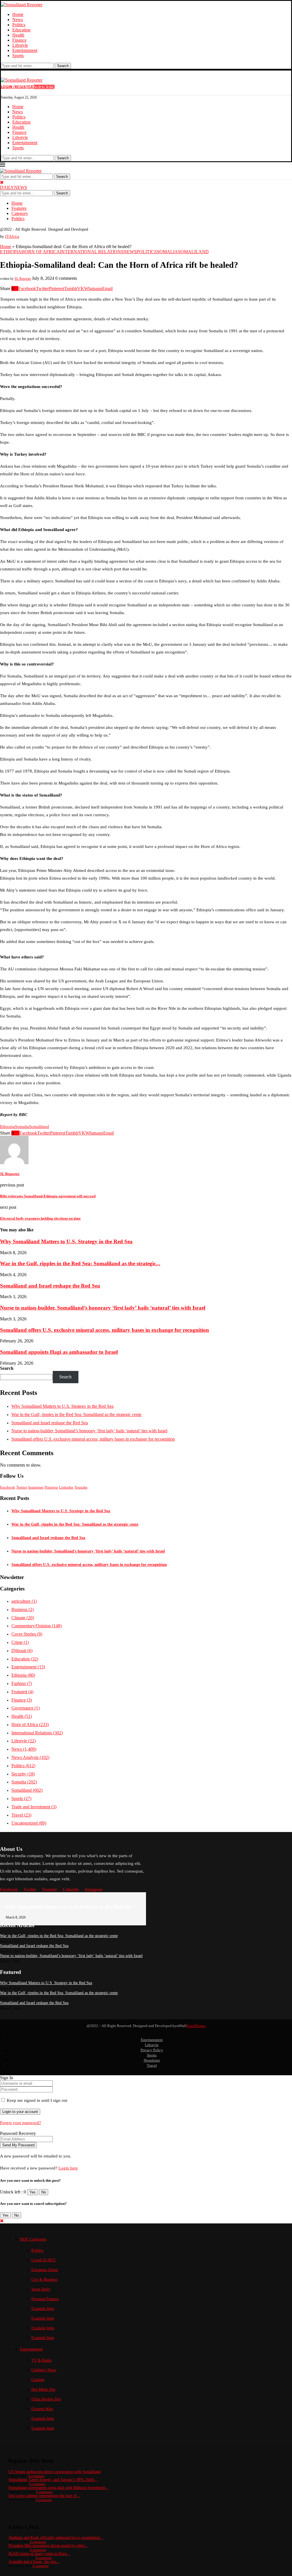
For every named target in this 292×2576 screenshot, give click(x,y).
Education (21, 30)
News (18, 20)
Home (18, 14)
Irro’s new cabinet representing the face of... (44, 2496)
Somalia (22, 1127)
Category (20, 213)
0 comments (36, 2476)
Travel (21, 1815)
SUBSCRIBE (44, 87)
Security (23, 1774)
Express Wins (42, 2409)
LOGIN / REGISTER (17, 87)
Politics (19, 25)
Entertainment (25, 50)
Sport (41, 2289)
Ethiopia (7, 1127)
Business (23, 1609)
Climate (23, 1618)
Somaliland (39, 1127)
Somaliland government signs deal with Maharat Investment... (59, 2488)
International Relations (37, 1733)
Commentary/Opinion (36, 1626)
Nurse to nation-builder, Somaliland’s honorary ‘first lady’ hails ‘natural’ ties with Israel (103, 1308)
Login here (68, 2168)
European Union (45, 2270)
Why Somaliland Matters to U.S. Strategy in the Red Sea (66, 1241)
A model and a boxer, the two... (34, 2562)
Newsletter (152, 2060)
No (44, 2192)
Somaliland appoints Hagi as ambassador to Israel (59, 1352)
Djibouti (22, 1651)
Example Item (43, 2309)
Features (19, 208)
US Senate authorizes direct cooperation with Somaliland (55, 2472)
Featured (22, 1692)
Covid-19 (44, 2260)
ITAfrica (12, 237)
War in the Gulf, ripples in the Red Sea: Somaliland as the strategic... (80, 1263)
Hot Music (43, 2389)
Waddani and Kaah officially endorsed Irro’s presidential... (56, 2538)
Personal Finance (45, 2299)
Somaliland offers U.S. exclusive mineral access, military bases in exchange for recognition (105, 1330)
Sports (18, 56)
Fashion (22, 1683)
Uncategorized (29, 1823)
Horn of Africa (30, 1725)
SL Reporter (23, 279)
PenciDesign (196, 2026)
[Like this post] (16, 288)
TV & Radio (41, 2360)
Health (18, 35)
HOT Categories (33, 2239)
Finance (19, 40)
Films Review (46, 2399)
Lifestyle (20, 45)
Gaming (38, 2380)
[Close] (2, 182)
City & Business (44, 2280)
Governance (26, 1708)
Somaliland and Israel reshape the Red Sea (50, 1286)
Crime (20, 1642)
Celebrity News (44, 2370)
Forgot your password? (21, 2123)
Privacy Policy (152, 2050)
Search (63, 66)
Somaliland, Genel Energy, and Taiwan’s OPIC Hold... (53, 2480)
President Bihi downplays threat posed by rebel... (48, 2546)
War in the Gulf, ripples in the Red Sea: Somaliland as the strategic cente (76, 1414)
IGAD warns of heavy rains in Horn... (39, 2554)
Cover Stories (27, 1634)
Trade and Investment (34, 1807)
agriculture (24, 1601)
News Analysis (30, 1757)
